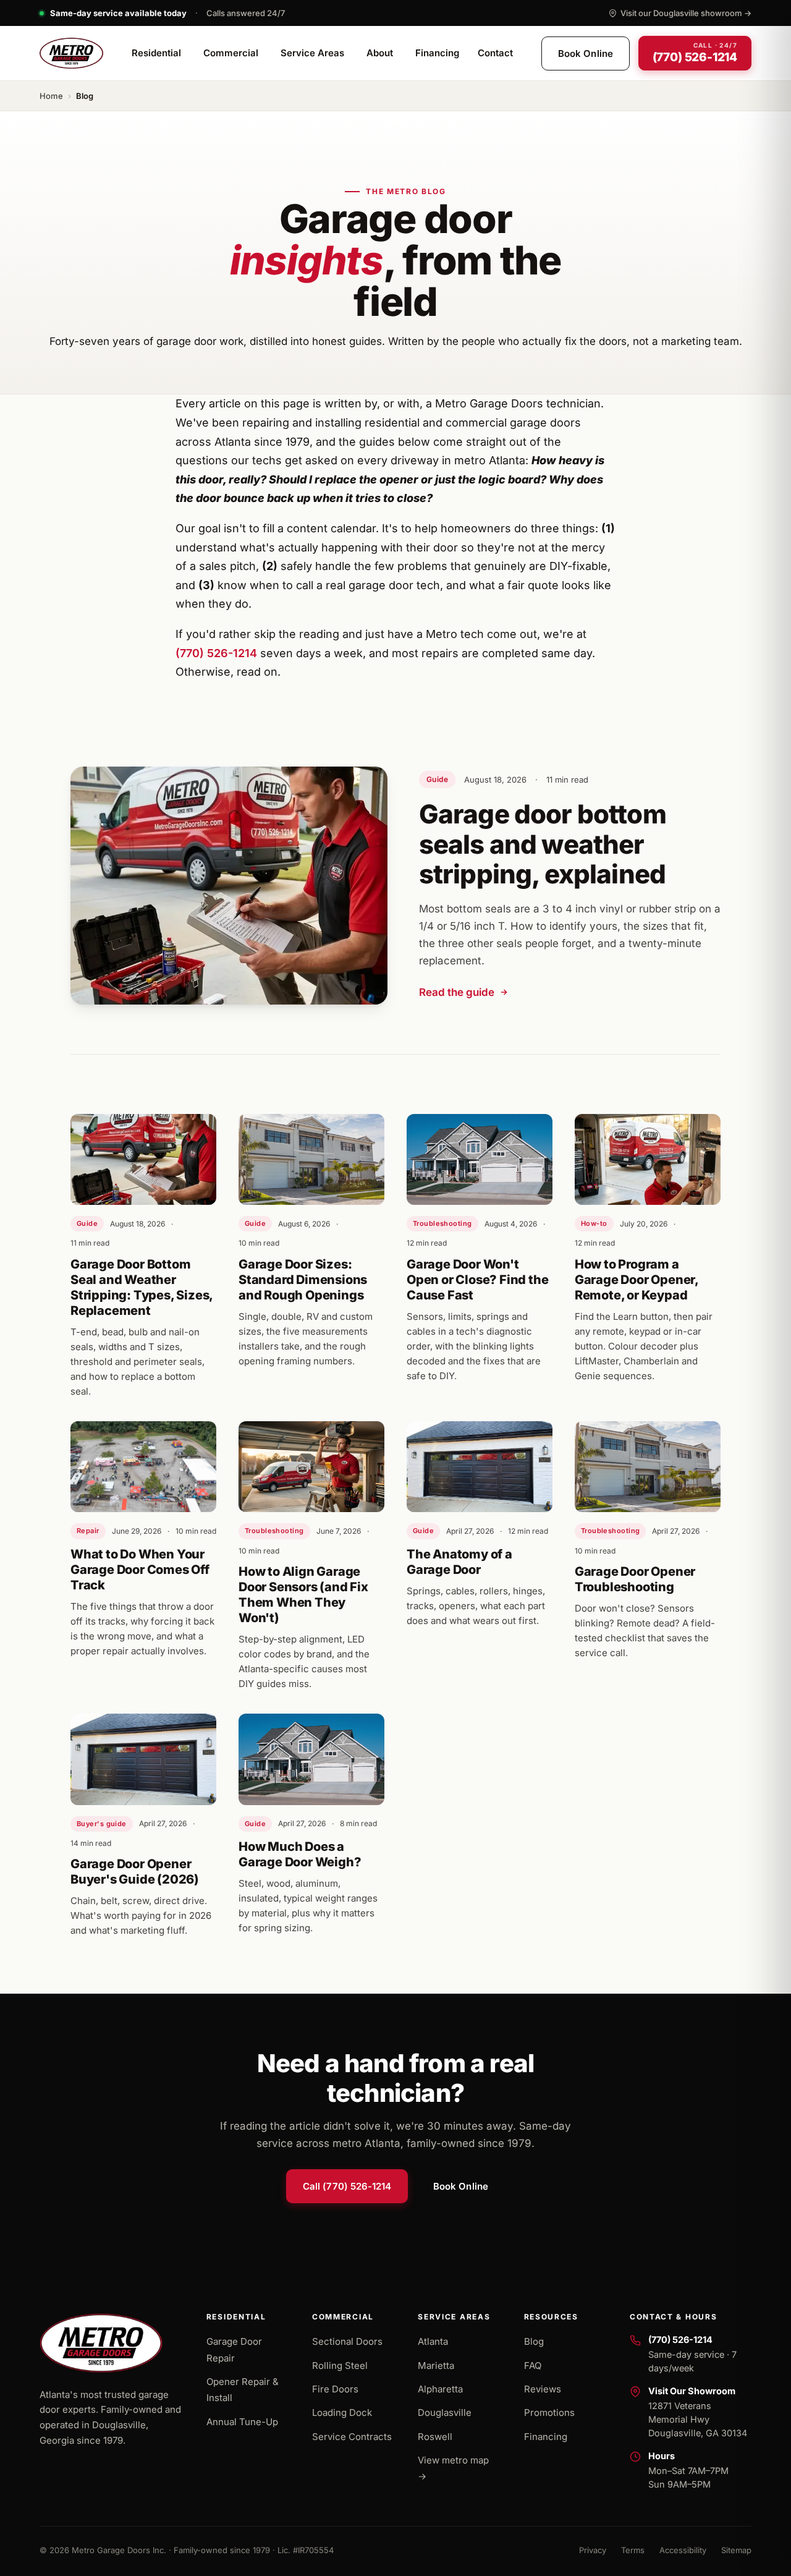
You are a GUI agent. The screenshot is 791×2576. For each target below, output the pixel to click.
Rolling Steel (340, 2366)
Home (51, 96)
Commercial (231, 53)
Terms (633, 2550)
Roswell (435, 2437)
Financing (437, 53)
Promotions (549, 2412)
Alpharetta (440, 2389)
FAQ (533, 2366)
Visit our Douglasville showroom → (686, 13)
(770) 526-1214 (216, 653)
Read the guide (457, 992)
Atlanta (433, 2341)
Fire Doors (335, 2389)
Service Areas (312, 53)
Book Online (586, 53)
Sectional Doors (347, 2341)
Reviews (543, 2389)
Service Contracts (352, 2437)
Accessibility (683, 2550)
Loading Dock (342, 2412)
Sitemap (736, 2550)
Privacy (593, 2550)
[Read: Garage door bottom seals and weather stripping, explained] (229, 885)
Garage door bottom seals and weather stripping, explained (543, 844)
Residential (156, 53)
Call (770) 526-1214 (347, 2186)
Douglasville (445, 2412)
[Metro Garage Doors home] (71, 53)
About (380, 53)
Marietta (436, 2366)
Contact (495, 53)
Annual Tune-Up (242, 2422)
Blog (534, 2341)
